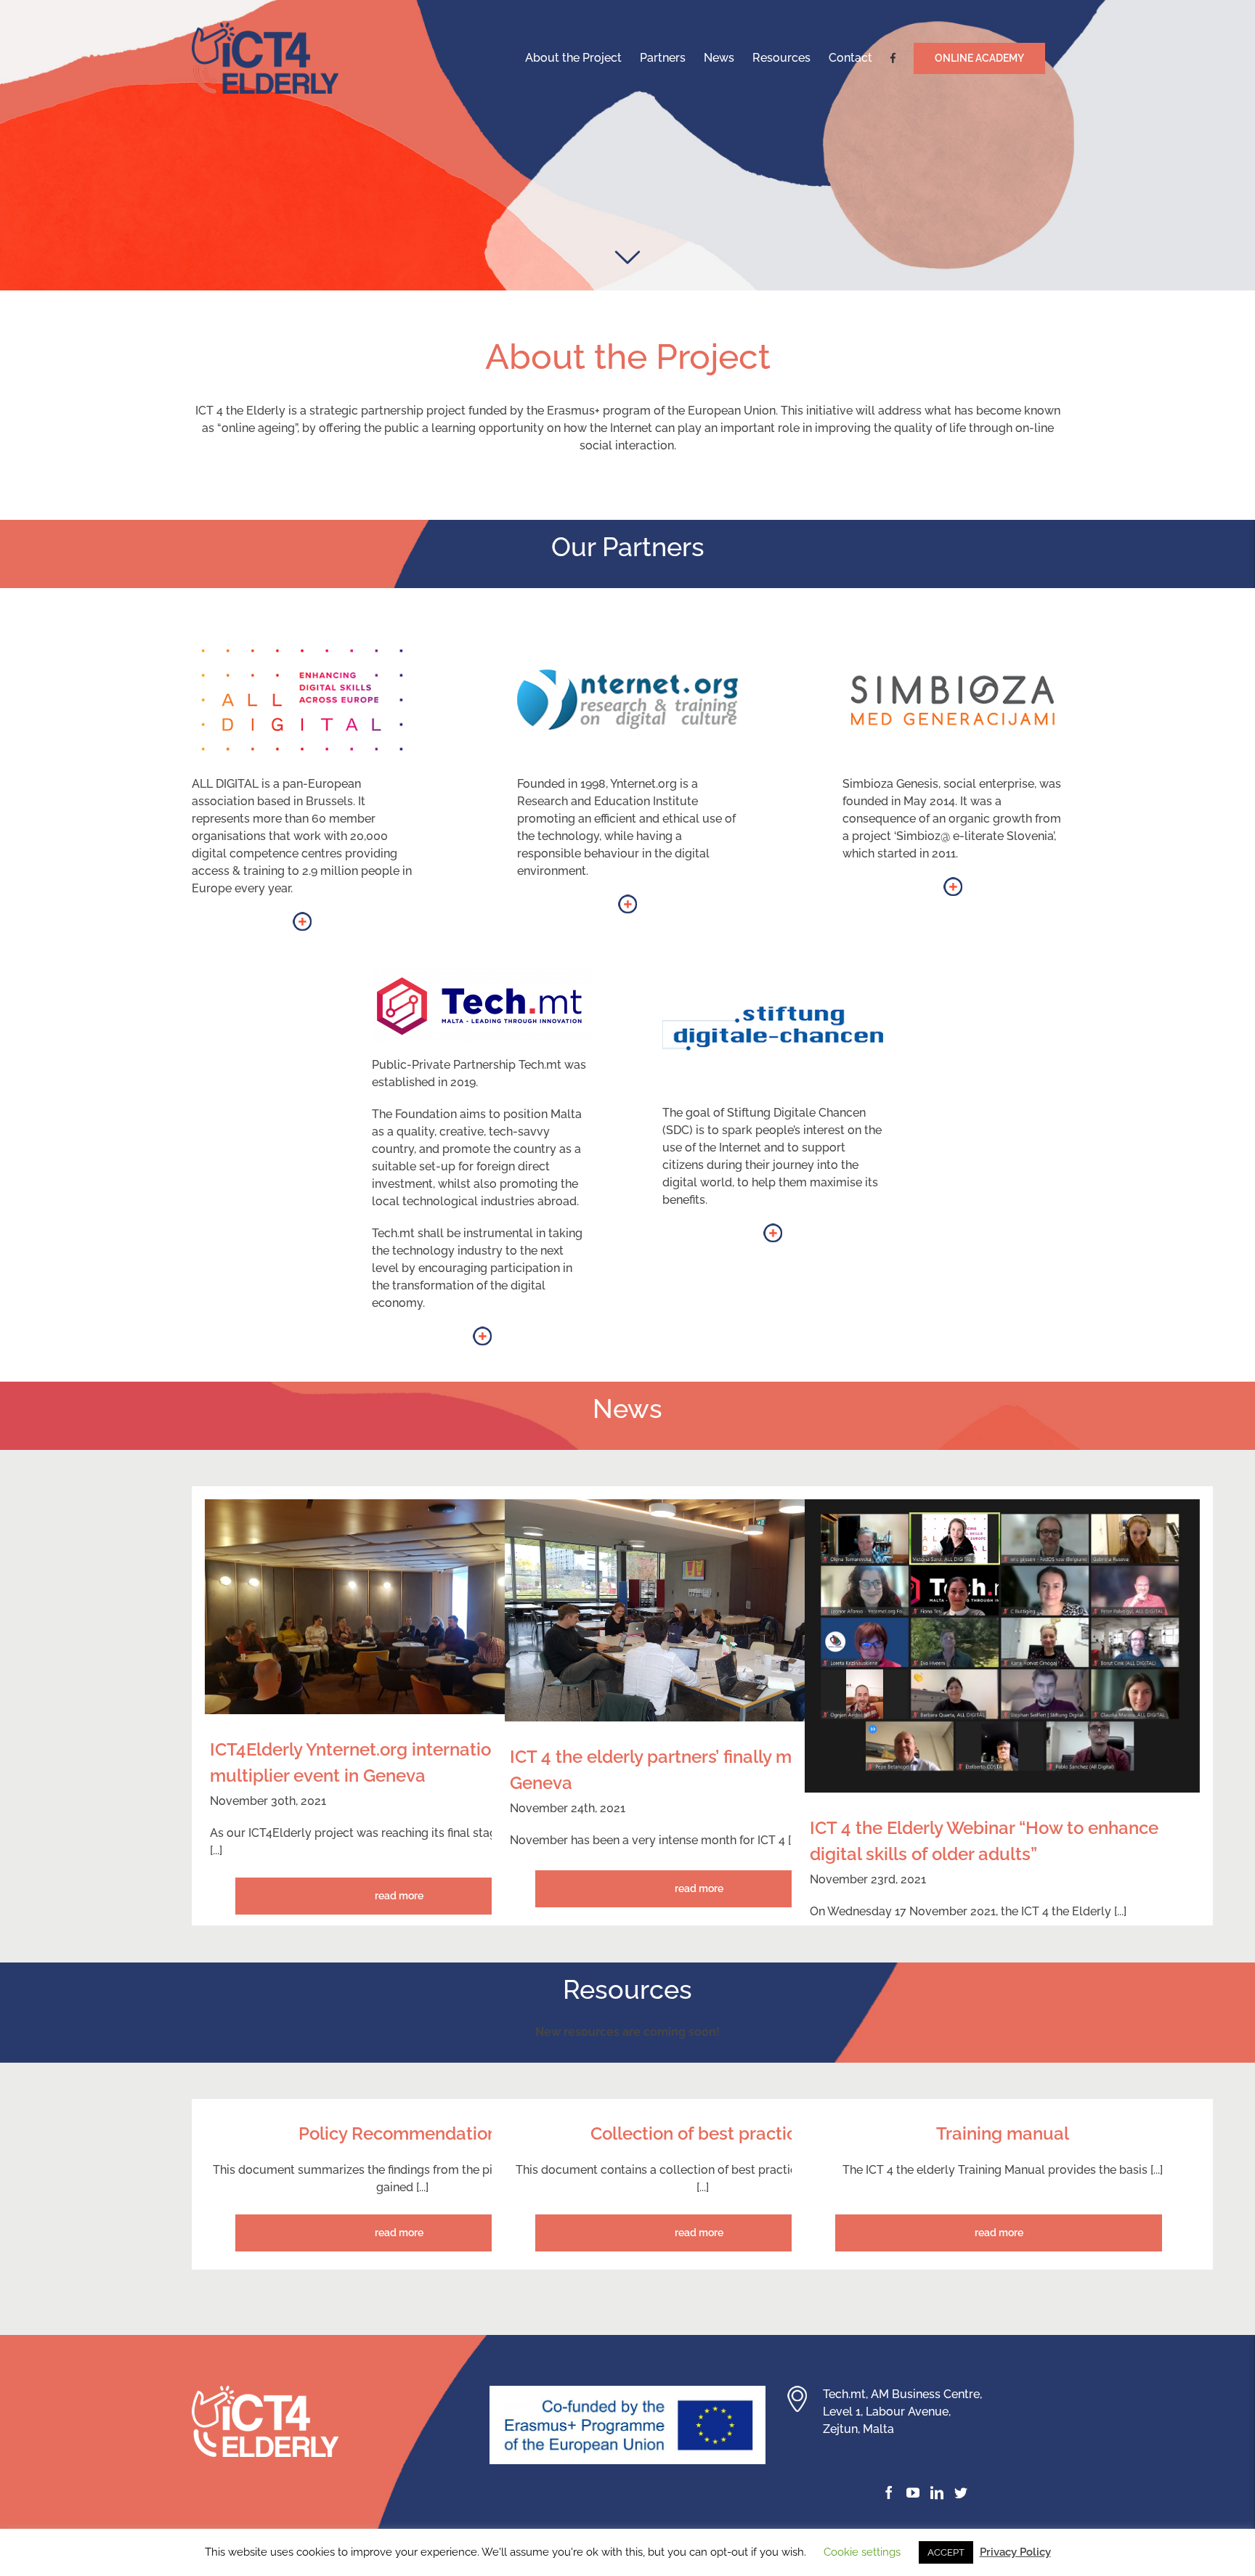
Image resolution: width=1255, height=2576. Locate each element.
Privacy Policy (1015, 2552)
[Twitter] (961, 2493)
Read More (399, 1896)
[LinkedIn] (937, 2493)
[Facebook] (889, 2493)
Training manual (1003, 2133)
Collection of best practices (703, 2133)
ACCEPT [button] (946, 2552)
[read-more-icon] (302, 920)
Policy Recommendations (402, 2133)
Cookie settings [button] (862, 2552)
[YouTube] (913, 2493)
